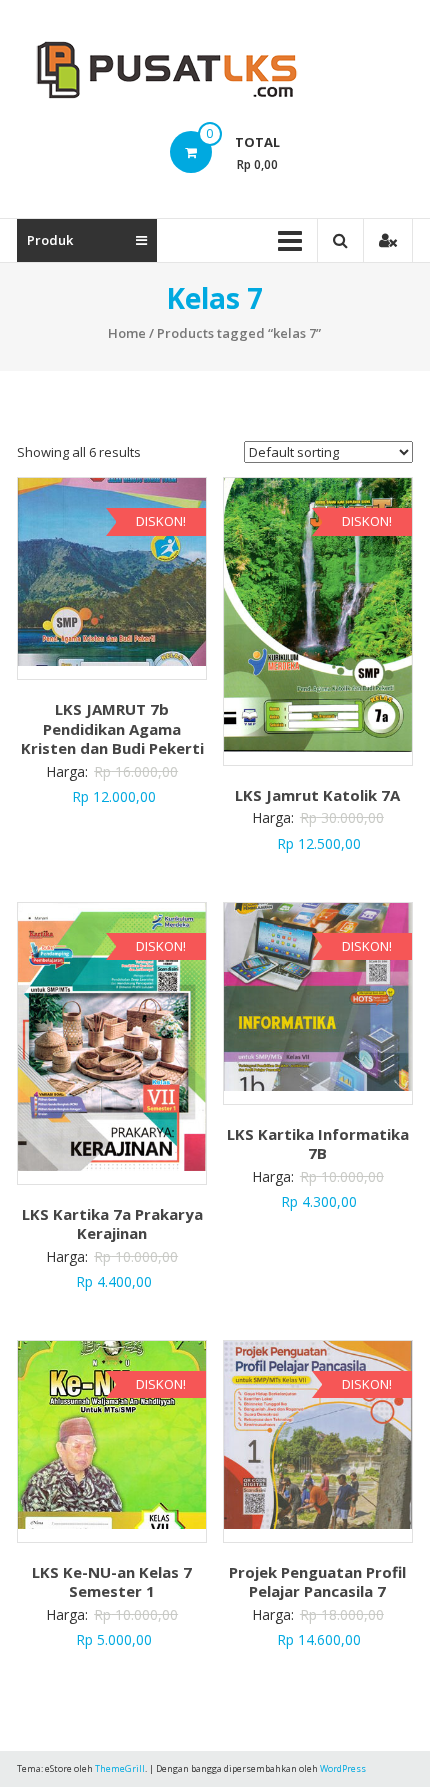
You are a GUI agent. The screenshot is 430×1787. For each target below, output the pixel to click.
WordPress (343, 1768)
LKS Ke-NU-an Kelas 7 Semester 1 (112, 1582)
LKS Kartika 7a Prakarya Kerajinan (112, 1224)
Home (127, 333)
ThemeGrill (120, 1768)
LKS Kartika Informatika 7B (318, 1144)
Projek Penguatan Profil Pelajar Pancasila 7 (317, 1582)
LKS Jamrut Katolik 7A (317, 795)
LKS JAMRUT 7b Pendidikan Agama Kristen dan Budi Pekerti (112, 728)
